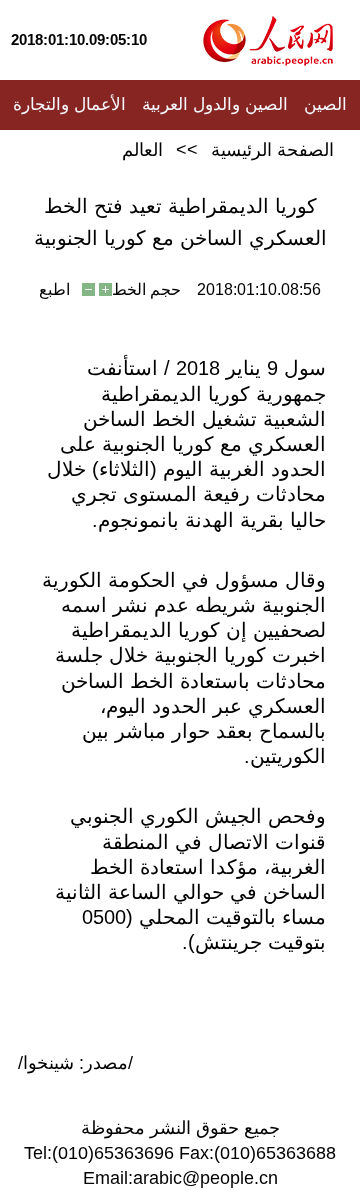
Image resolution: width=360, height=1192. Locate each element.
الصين (325, 104)
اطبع (54, 289)
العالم (142, 150)
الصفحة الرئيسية (272, 150)
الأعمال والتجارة (69, 104)
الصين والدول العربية (215, 104)
